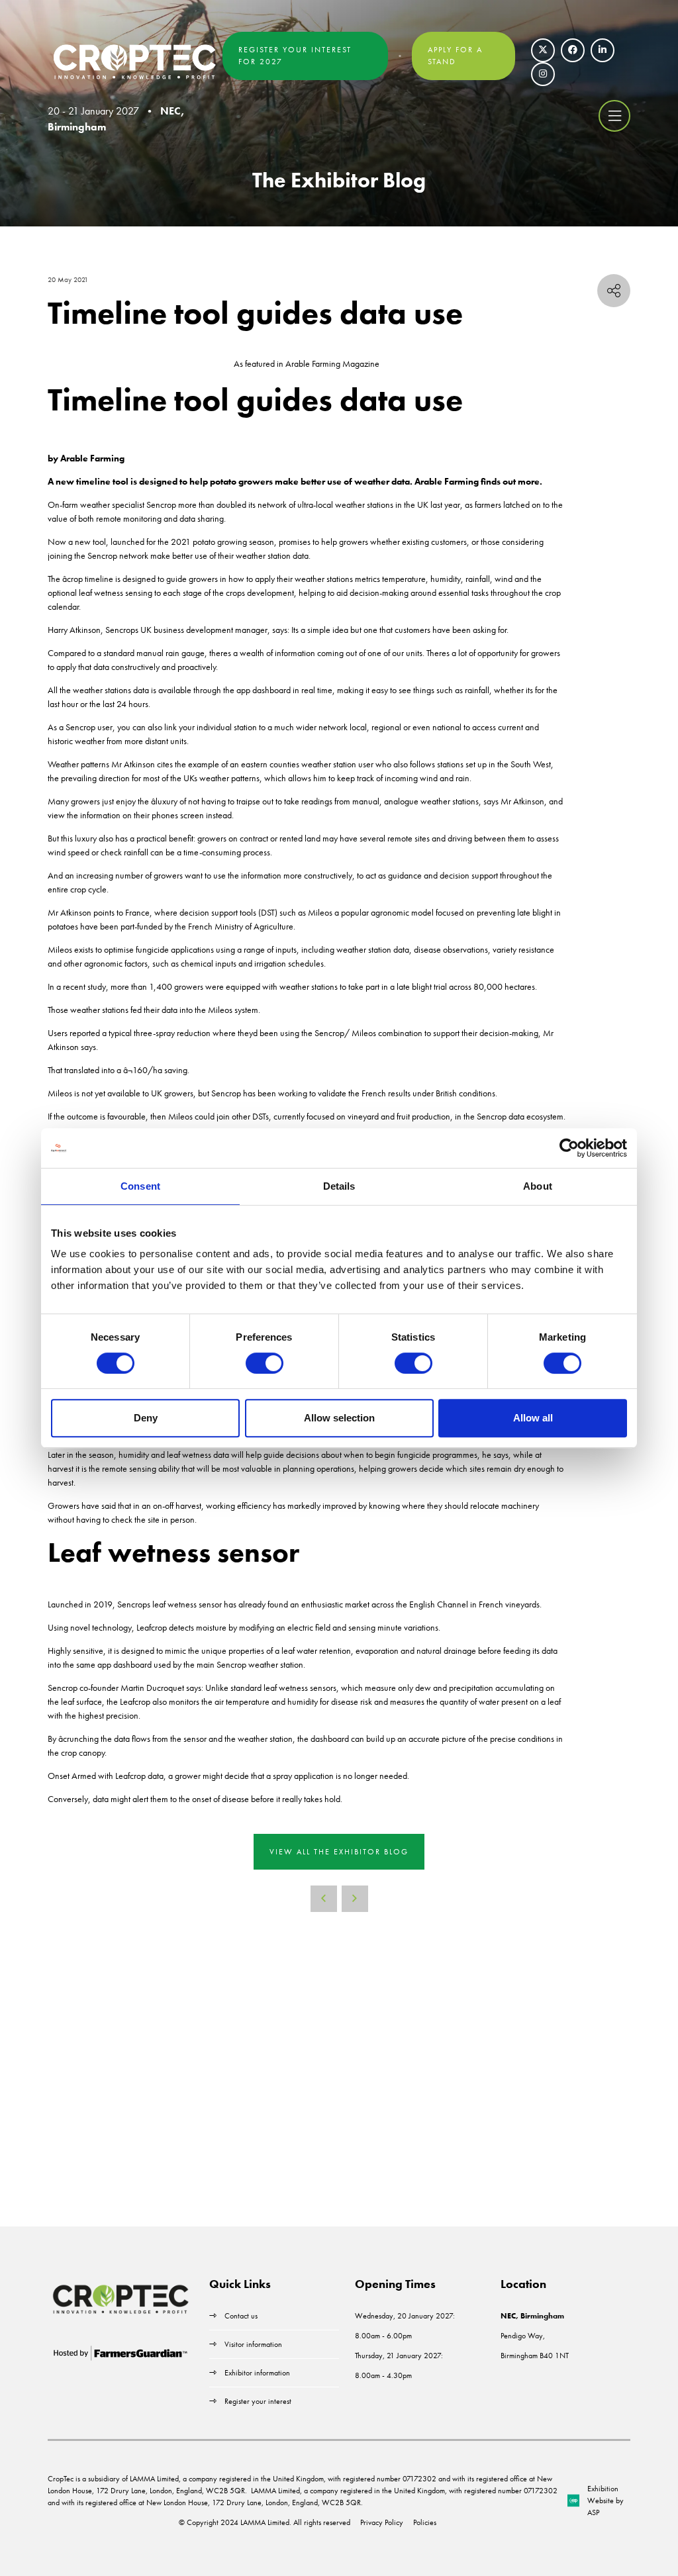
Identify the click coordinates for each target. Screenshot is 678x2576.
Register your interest (259, 2401)
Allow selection (339, 1418)
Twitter (543, 50)
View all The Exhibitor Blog (339, 1852)
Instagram (543, 74)
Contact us (241, 2316)
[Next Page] (355, 1899)
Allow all (533, 1418)
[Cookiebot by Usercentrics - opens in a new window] (569, 1148)
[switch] (265, 1363)
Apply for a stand (455, 56)
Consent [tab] (140, 1186)
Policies (425, 2522)
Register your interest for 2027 (295, 56)
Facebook (573, 50)
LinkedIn (603, 50)
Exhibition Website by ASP (605, 2501)
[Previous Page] (324, 1899)
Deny (146, 1418)
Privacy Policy (382, 2522)
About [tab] (538, 1186)
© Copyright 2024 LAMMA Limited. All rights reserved (265, 2522)
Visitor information (253, 2344)
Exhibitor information (257, 2373)
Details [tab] (339, 1186)
